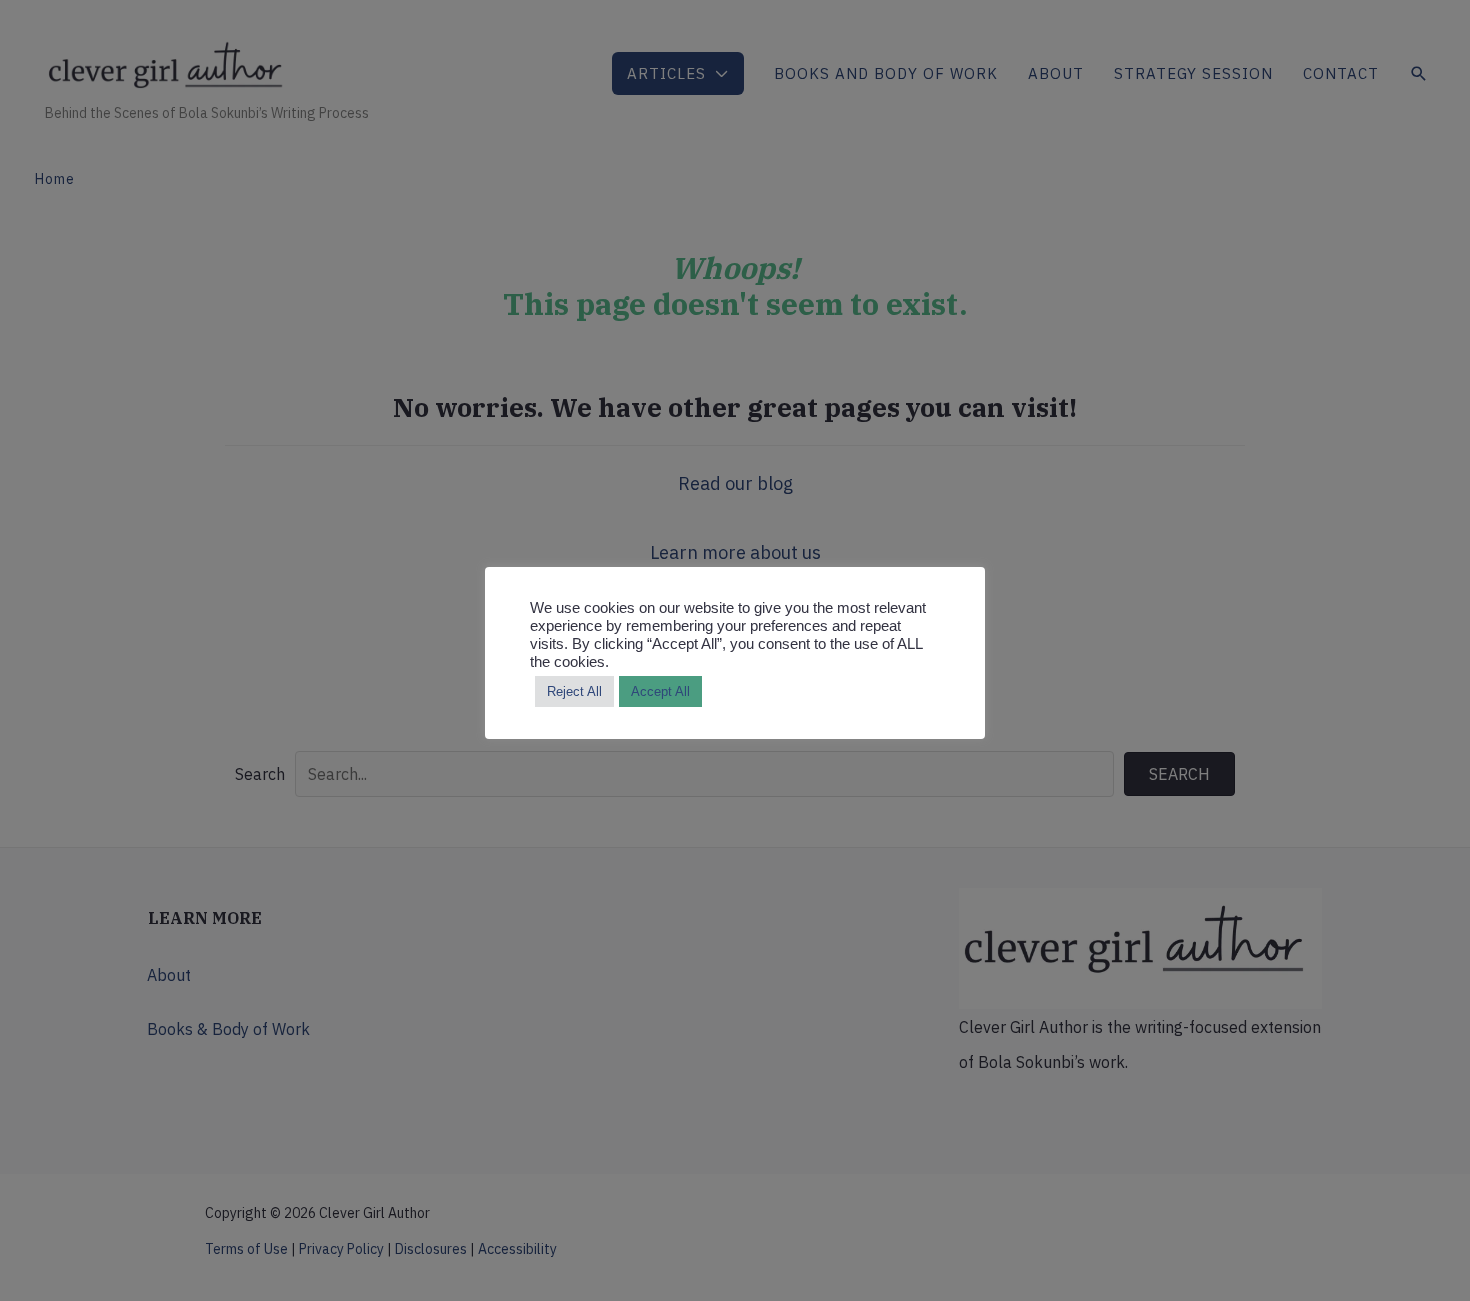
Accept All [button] (660, 691)
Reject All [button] (574, 691)
